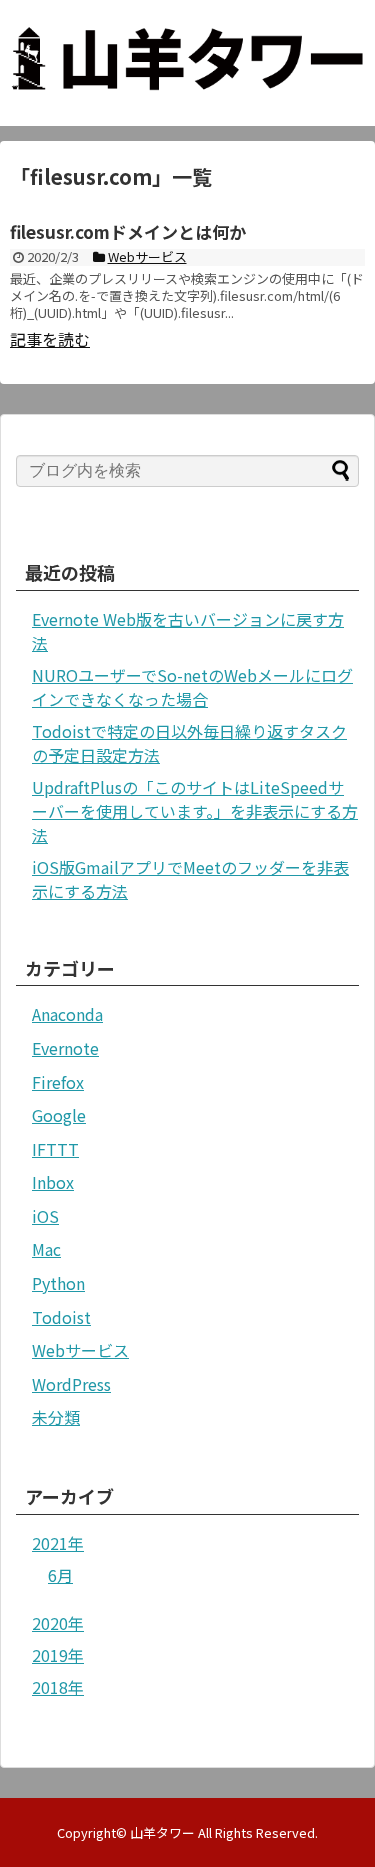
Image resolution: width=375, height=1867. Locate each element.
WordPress (71, 1384)
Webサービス (80, 1350)
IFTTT (55, 1149)
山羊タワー (162, 1832)
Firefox (58, 1082)
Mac (46, 1249)
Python (58, 1283)
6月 (60, 1575)
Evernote (65, 1048)
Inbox (53, 1182)
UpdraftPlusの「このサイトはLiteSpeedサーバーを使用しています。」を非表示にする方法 (195, 811)
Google (59, 1115)
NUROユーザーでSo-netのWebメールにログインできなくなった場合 (192, 687)
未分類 (56, 1417)
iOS (45, 1216)
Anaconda (67, 1014)
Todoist (61, 1317)
